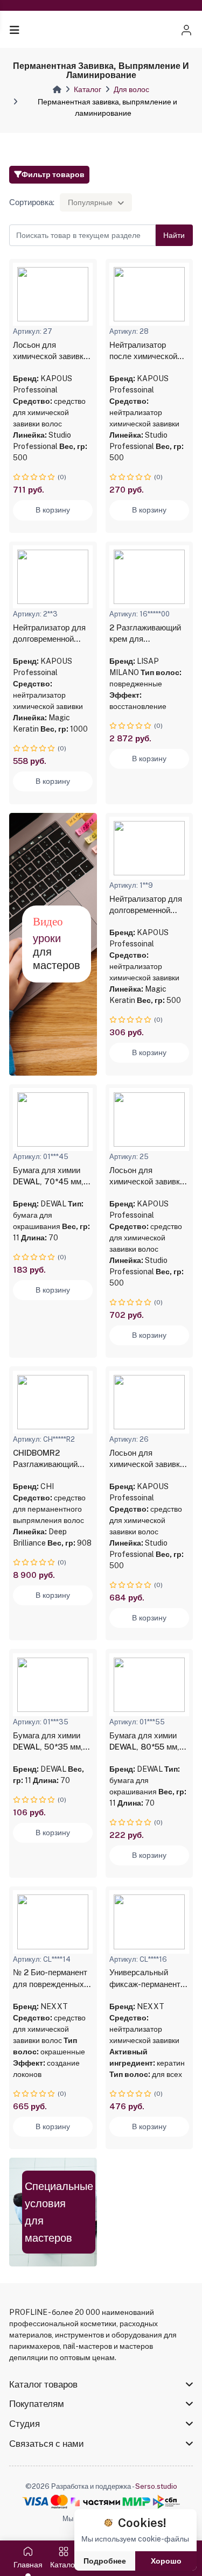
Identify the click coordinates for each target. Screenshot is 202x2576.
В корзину (53, 510)
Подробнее (105, 2561)
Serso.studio (156, 2486)
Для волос (131, 89)
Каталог (88, 89)
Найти (174, 235)
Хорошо (166, 2561)
